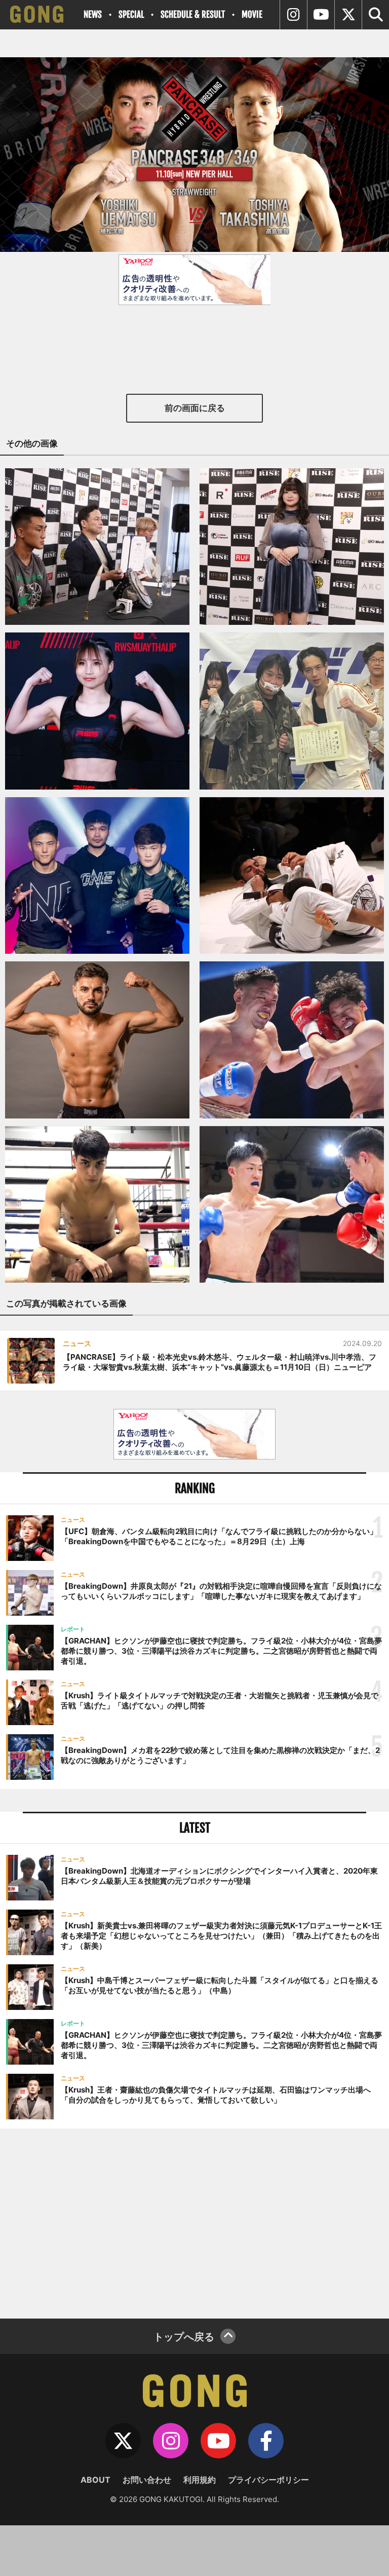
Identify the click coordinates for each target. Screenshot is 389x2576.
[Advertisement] (194, 2222)
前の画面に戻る (195, 408)
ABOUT (95, 2480)
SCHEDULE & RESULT (193, 14)
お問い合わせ (147, 2480)
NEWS (93, 14)
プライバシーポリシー (268, 2480)
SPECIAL (131, 14)
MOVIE (252, 14)
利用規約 (200, 2480)
